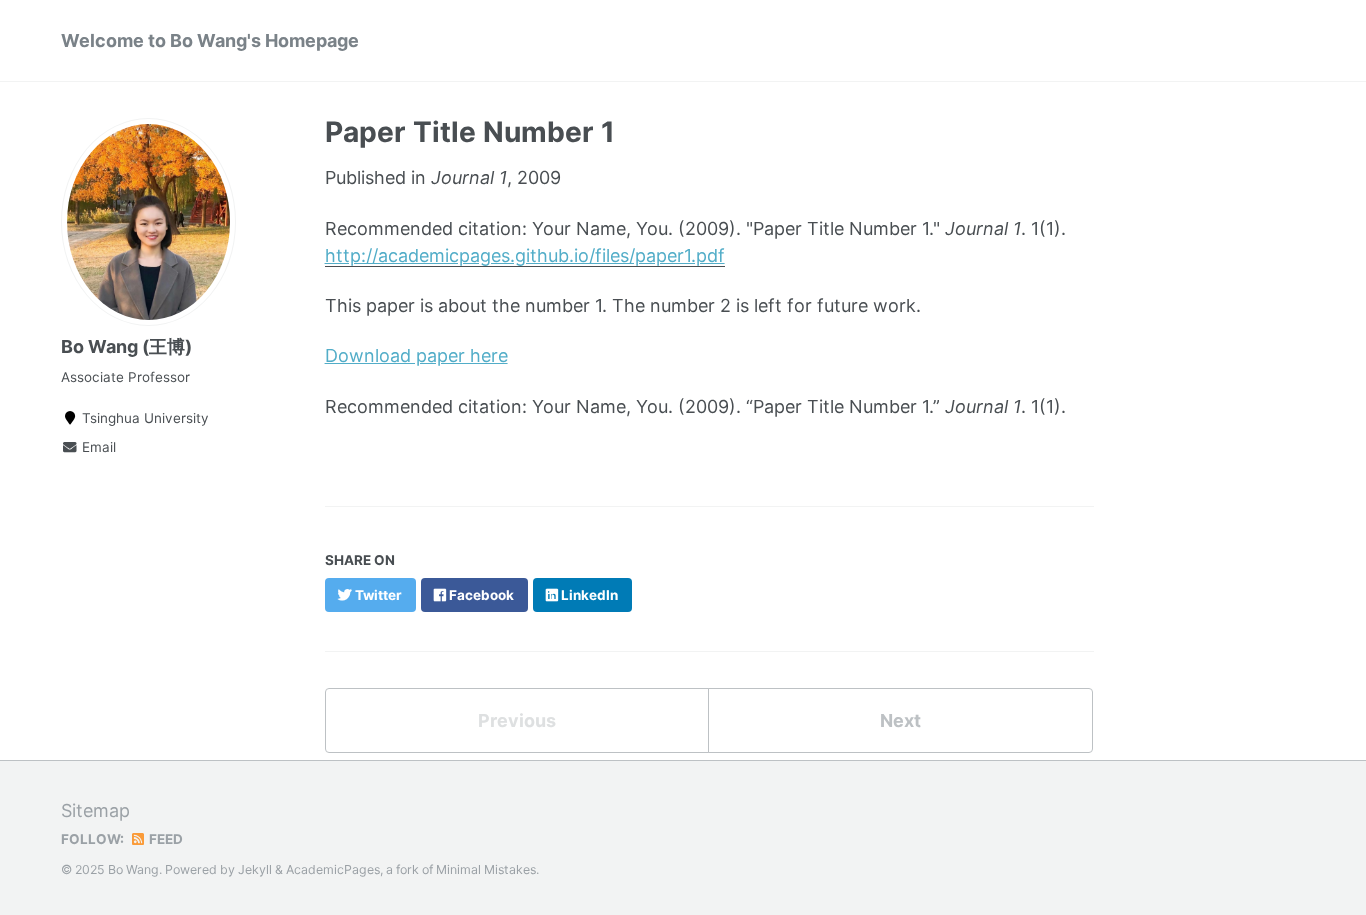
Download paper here (416, 355)
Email (97, 447)
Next (900, 720)
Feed (164, 839)
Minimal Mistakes (486, 869)
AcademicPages (333, 869)
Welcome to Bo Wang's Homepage (210, 40)
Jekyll (255, 869)
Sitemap (95, 810)
